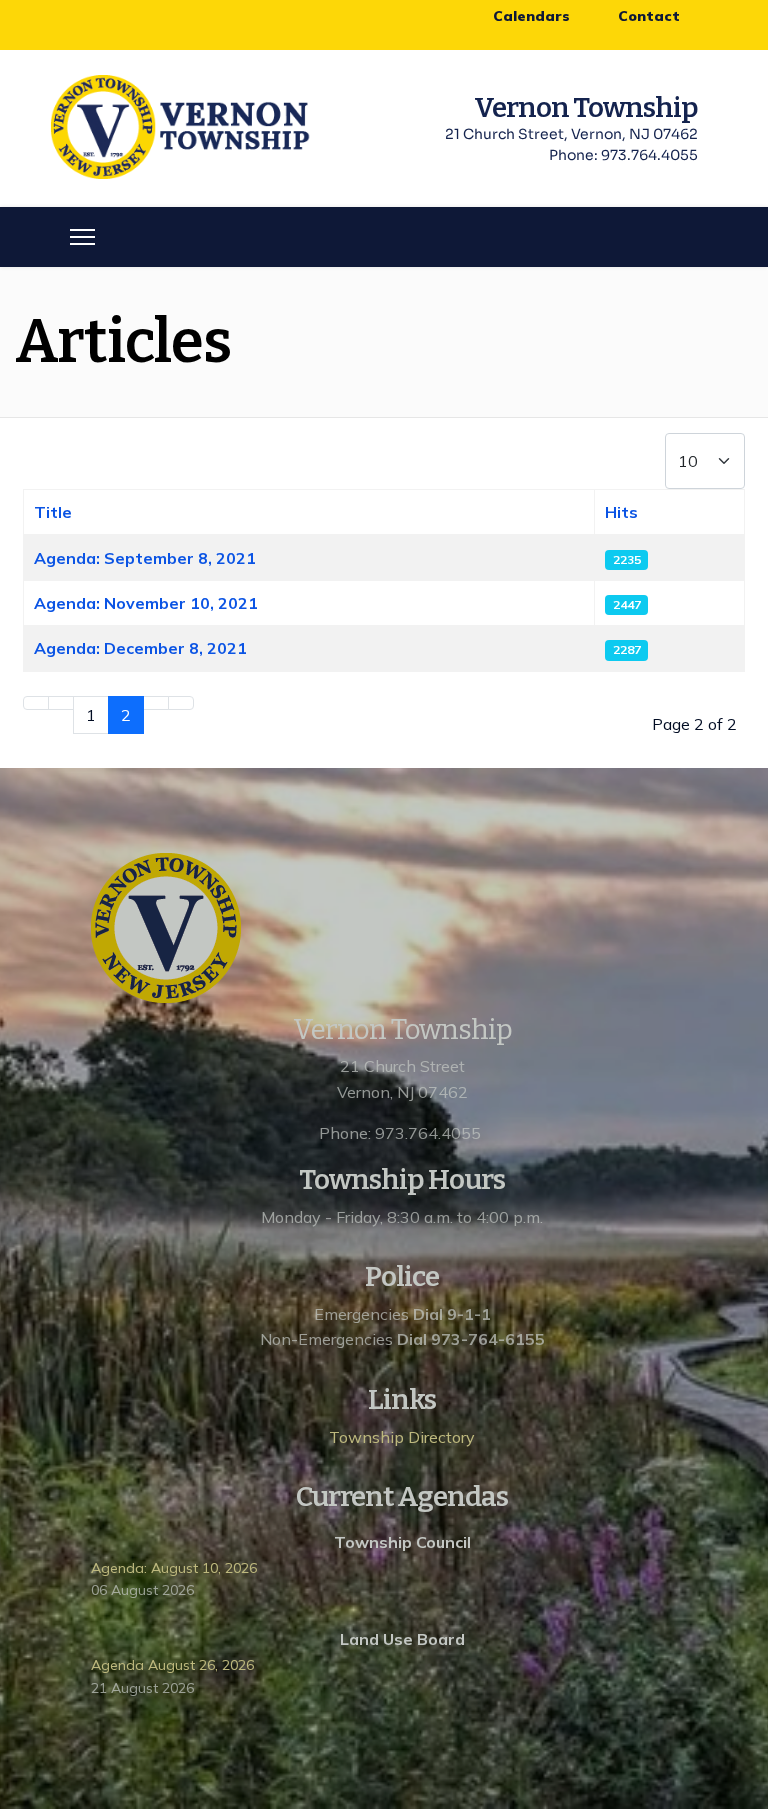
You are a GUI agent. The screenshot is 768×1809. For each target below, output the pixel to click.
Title (53, 512)
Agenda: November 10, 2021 (146, 603)
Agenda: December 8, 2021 (140, 648)
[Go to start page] (36, 703)
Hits (621, 512)
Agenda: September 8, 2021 (145, 558)
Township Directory (402, 1437)
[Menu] (82, 237)
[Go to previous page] (61, 703)
